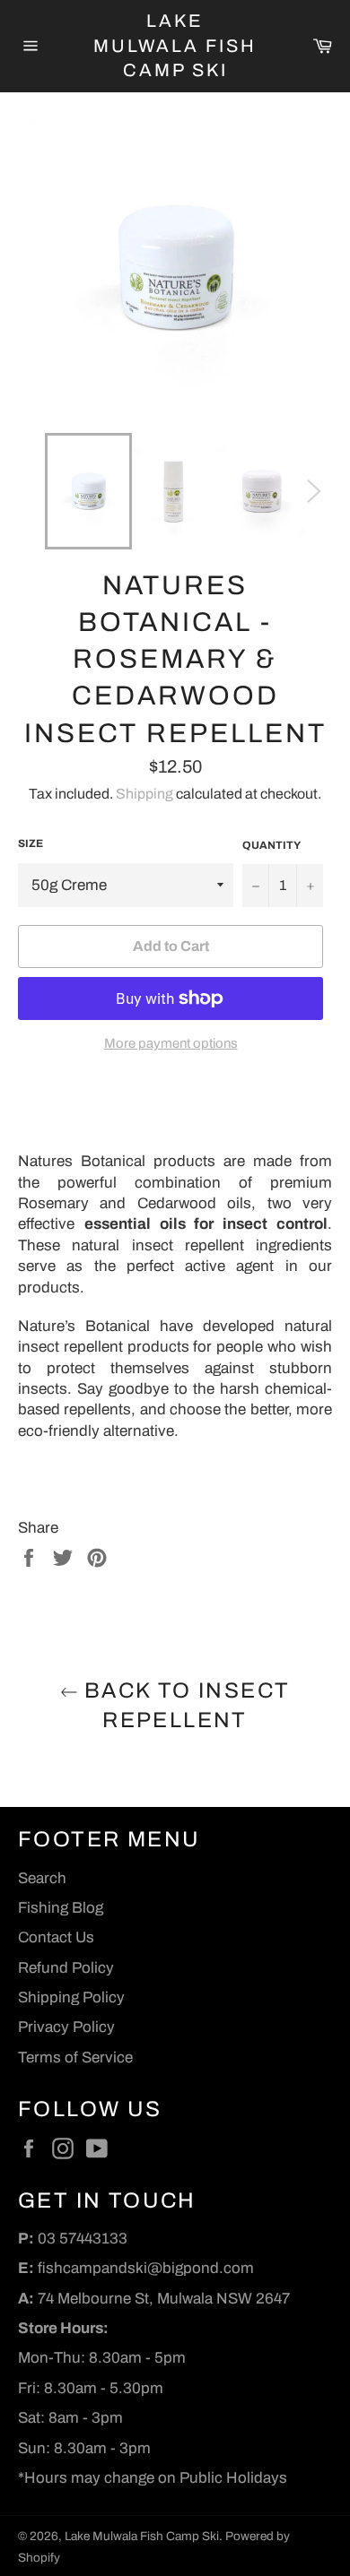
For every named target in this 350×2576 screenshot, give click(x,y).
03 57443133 (83, 2239)
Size (31, 843)
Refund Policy (66, 1968)
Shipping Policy (71, 1997)
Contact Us (56, 1937)
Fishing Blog (61, 1908)
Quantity (271, 845)
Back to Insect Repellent (184, 1705)
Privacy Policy (66, 2027)
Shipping (144, 794)
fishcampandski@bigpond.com (146, 2268)
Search (42, 1878)
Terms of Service (75, 2057)
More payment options (171, 1043)
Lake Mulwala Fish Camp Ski (175, 45)
